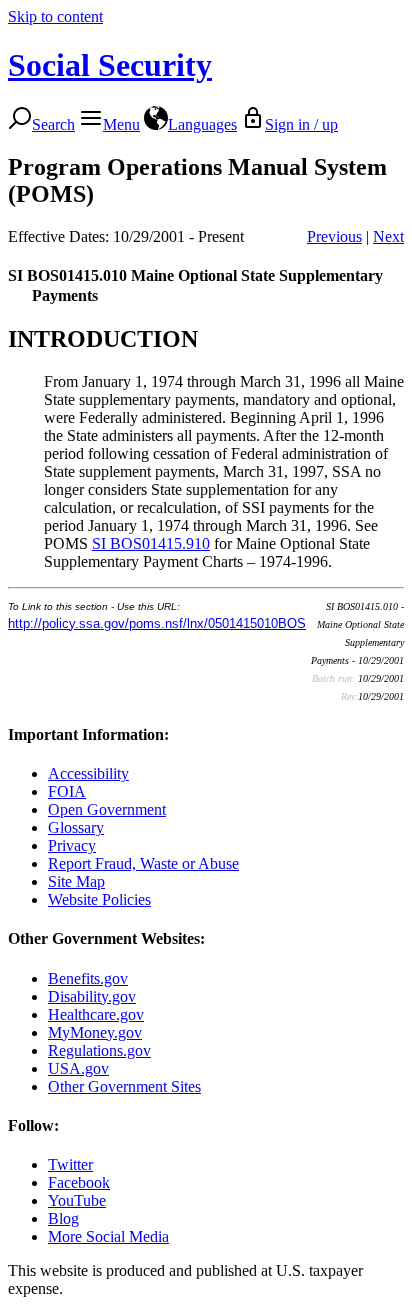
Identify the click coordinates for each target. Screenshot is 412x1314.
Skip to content (55, 16)
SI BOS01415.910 (151, 543)
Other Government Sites (124, 1086)
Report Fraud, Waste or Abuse (143, 863)
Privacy (72, 845)
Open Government (107, 809)
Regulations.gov (99, 1050)
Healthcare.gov (96, 1014)
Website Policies (99, 899)
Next (388, 236)
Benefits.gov (88, 978)
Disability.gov (92, 996)
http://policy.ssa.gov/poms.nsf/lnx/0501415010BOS (157, 623)
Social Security (110, 65)
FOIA (67, 791)
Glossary (76, 827)
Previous (334, 236)
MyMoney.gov (95, 1032)
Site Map (76, 881)
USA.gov (78, 1068)
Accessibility (88, 773)
